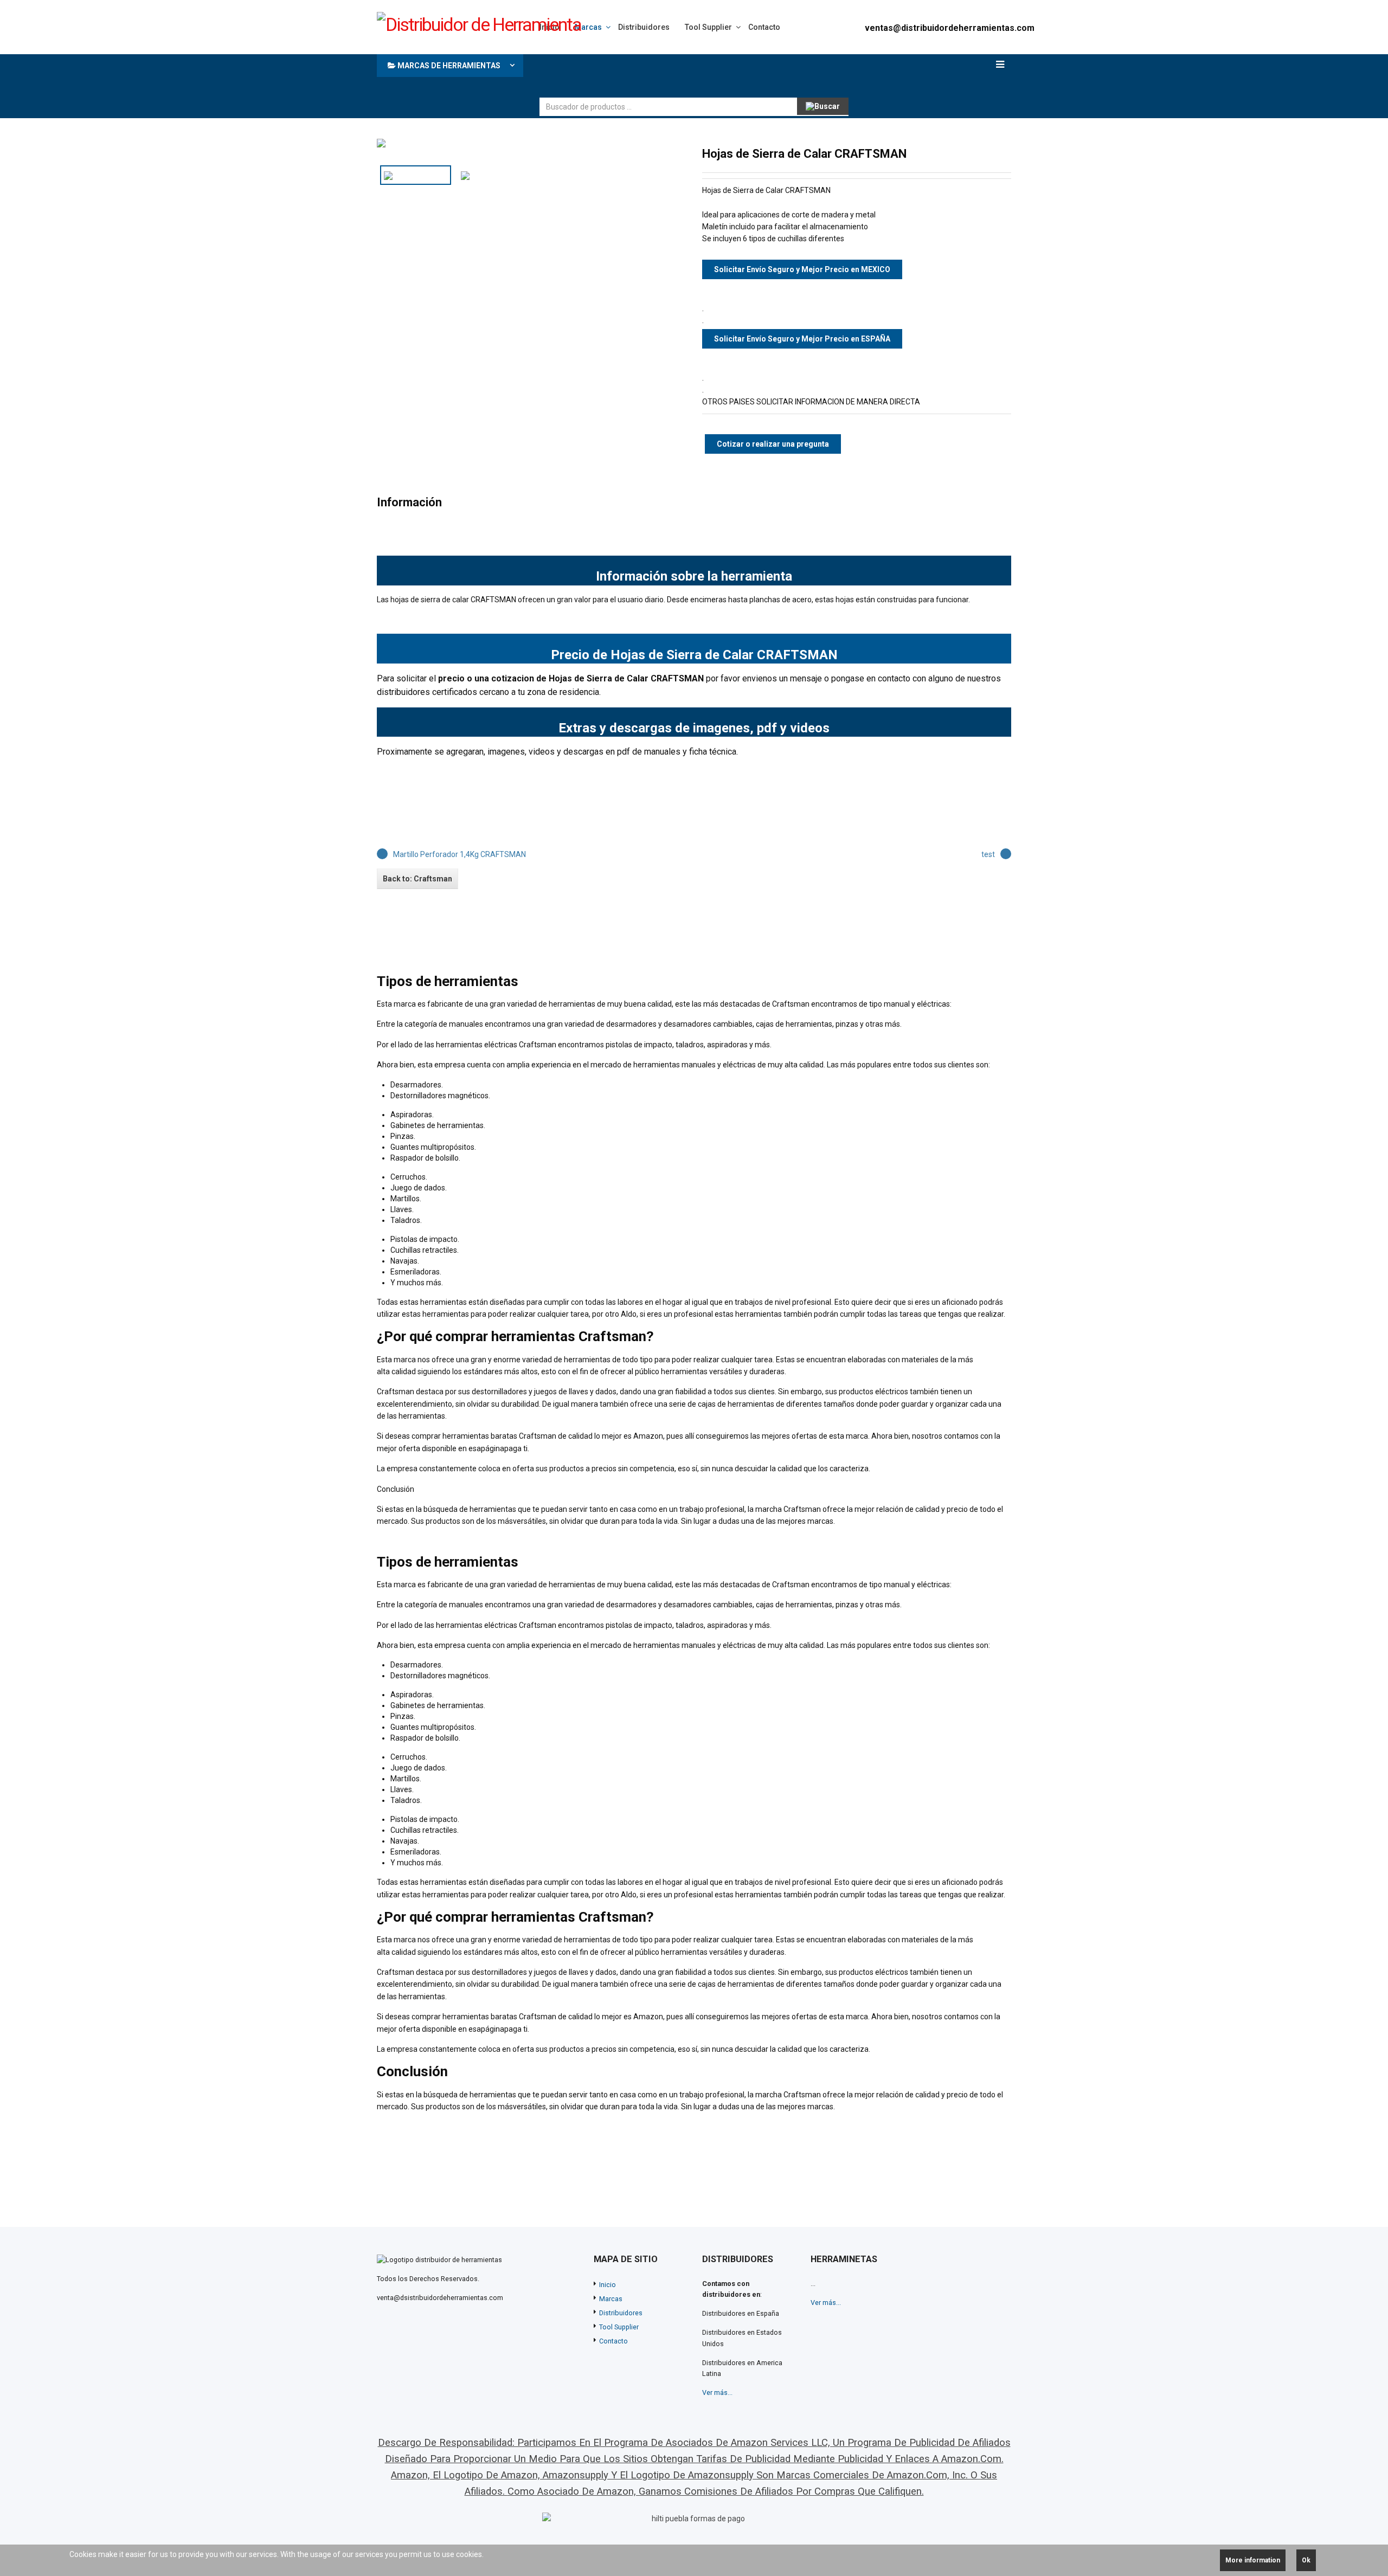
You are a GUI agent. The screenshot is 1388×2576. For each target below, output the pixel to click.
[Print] (987, 153)
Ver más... (717, 2393)
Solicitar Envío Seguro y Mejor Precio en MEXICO (802, 269)
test (988, 854)
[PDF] (970, 153)
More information (1253, 2560)
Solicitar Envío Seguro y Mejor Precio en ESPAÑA (802, 339)
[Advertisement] (737, 73)
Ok (1306, 2560)
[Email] (1005, 153)
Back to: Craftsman (417, 879)
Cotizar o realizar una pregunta (773, 444)
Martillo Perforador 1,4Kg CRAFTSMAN (460, 854)
